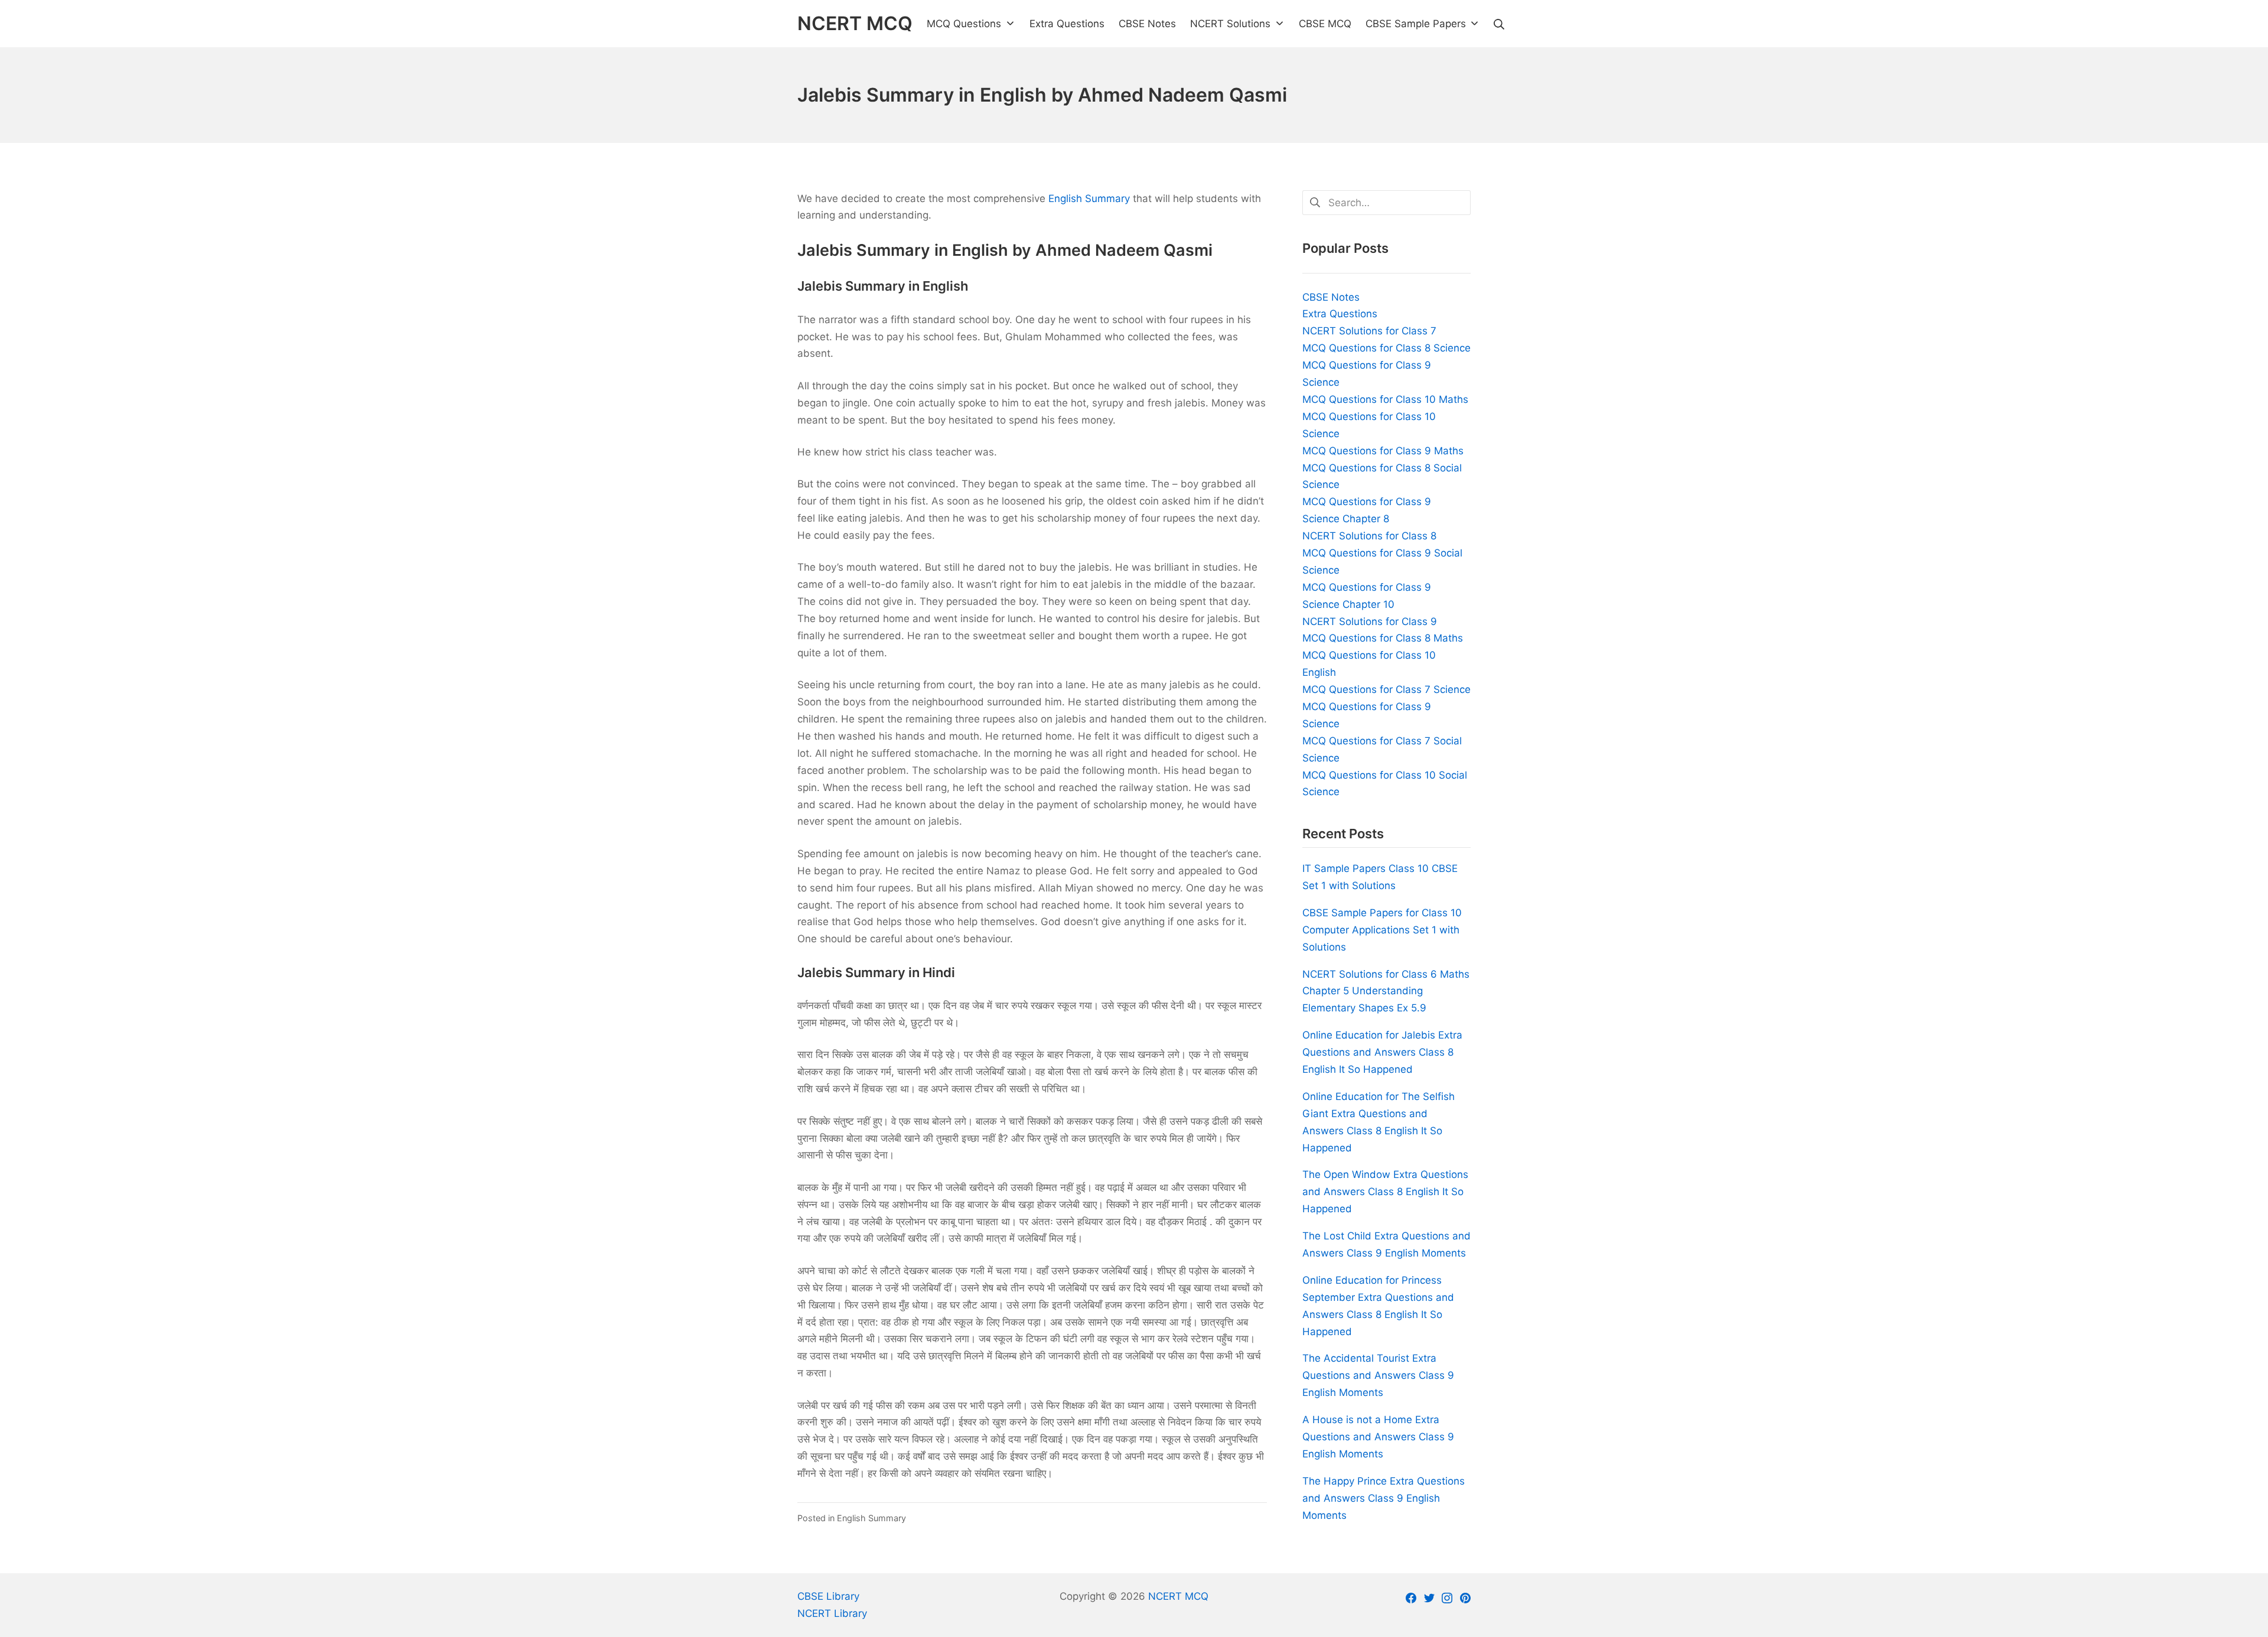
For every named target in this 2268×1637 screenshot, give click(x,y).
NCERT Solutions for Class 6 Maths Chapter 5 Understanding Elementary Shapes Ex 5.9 (1386, 991)
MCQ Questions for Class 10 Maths (1385, 399)
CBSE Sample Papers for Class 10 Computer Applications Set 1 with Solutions (1382, 930)
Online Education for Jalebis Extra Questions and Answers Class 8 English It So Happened (1382, 1052)
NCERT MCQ (1178, 1596)
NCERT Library (832, 1613)
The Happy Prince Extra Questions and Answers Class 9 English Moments (1384, 1498)
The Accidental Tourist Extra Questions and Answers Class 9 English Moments (1378, 1375)
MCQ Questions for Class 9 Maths (1383, 451)
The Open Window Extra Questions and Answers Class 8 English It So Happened (1385, 1192)
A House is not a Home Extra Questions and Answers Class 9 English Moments (1378, 1437)
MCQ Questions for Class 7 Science (1386, 689)
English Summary (1089, 198)
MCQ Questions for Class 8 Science (1386, 348)
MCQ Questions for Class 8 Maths (1383, 638)
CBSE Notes (1331, 297)
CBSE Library (828, 1596)
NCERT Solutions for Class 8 (1369, 536)
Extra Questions (1340, 314)
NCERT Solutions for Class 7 (1369, 331)
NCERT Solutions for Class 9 (1370, 621)
